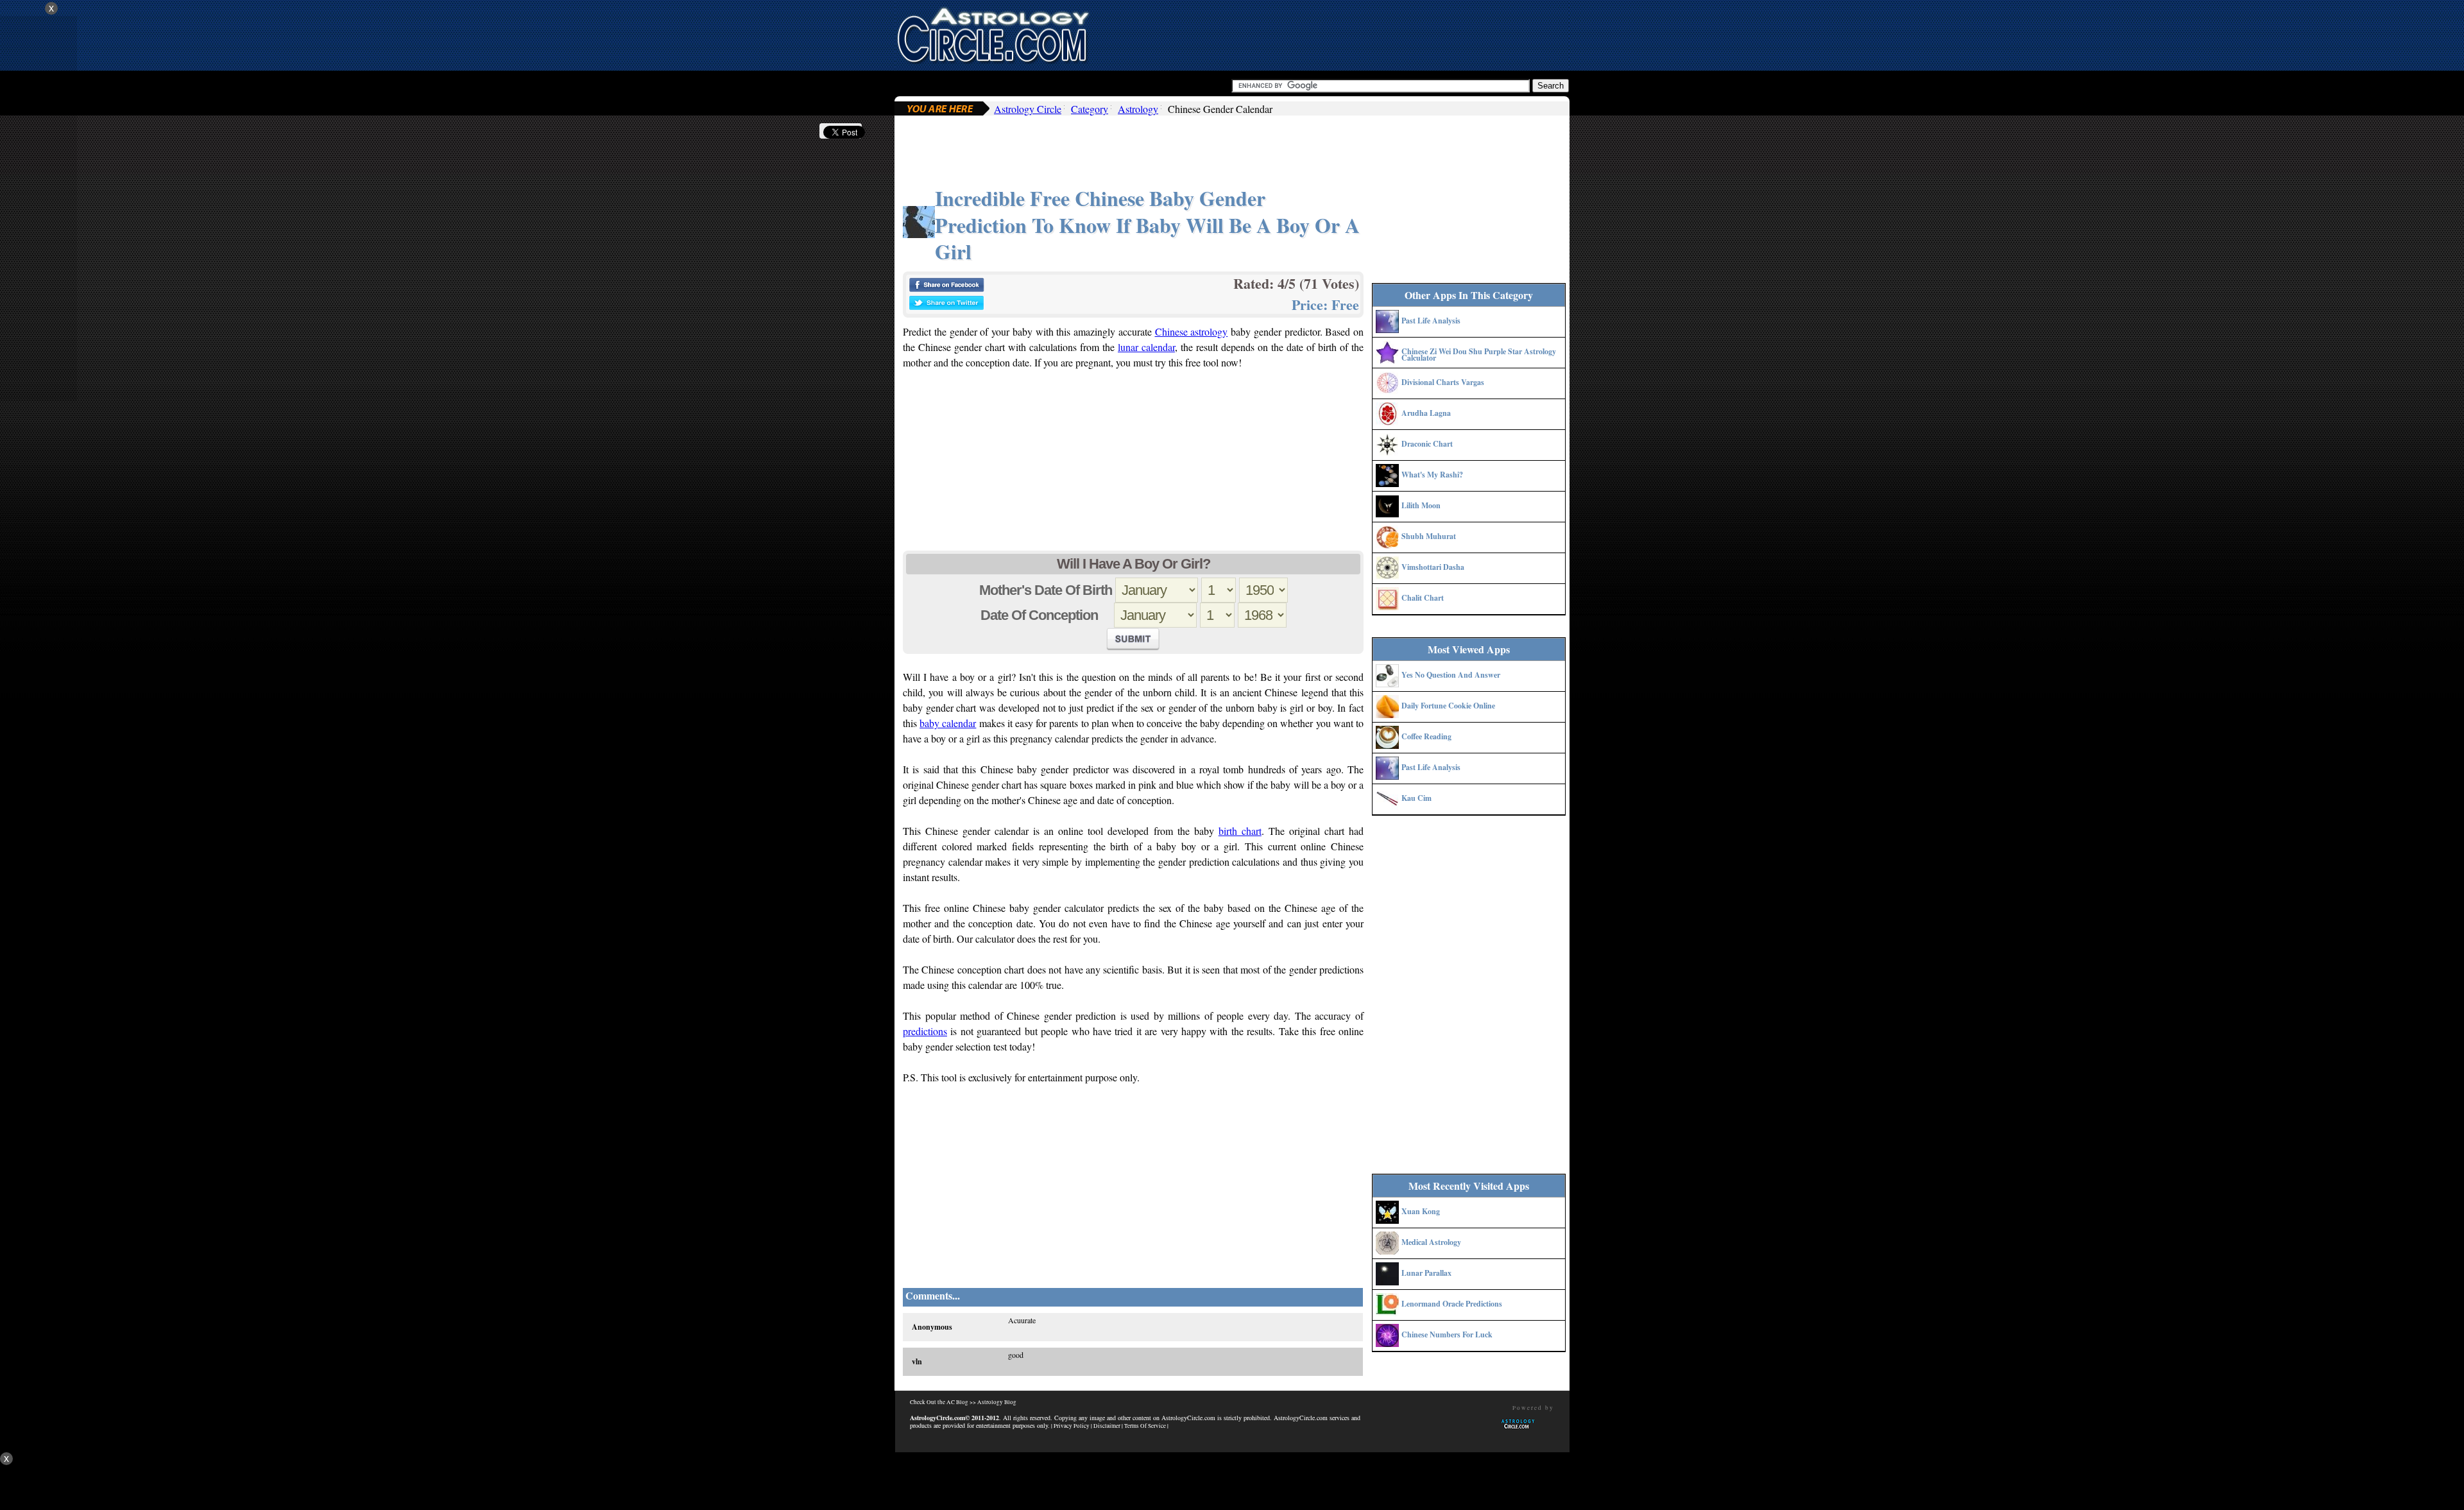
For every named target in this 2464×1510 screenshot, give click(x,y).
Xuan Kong (1421, 1211)
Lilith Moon (1421, 505)
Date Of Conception (1046, 615)
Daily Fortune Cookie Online (1448, 706)
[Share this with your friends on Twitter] (946, 306)
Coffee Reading (1426, 736)
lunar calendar (1146, 347)
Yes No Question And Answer (1451, 675)
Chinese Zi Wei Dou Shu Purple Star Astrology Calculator (1479, 355)
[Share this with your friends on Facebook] (946, 288)
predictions (925, 1031)
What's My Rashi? (1432, 475)
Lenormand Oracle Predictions (1452, 1304)
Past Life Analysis (1431, 321)
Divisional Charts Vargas (1443, 382)
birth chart (1240, 831)
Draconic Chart (1427, 444)
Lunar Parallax (1426, 1273)
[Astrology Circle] (993, 34)
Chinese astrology (1192, 331)
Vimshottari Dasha (1433, 567)
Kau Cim (1416, 798)
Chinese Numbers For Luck (1447, 1334)
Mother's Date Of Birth (1046, 590)
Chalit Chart (1423, 598)
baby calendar (948, 723)
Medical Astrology (1431, 1242)
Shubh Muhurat (1429, 536)
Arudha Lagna (1426, 413)
